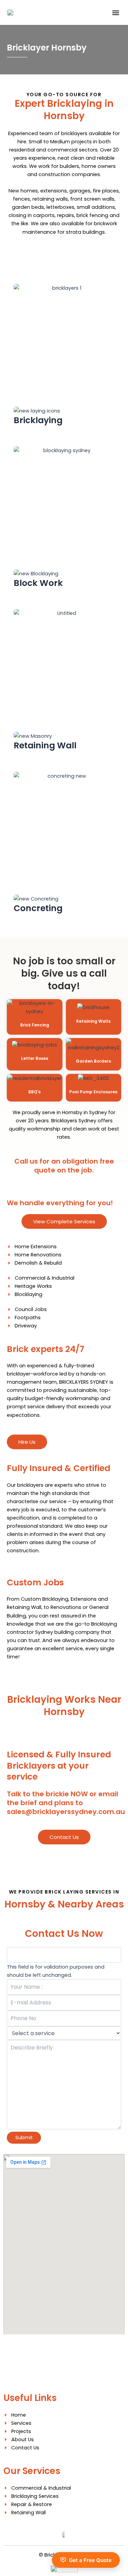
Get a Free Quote (90, 2560)
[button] (116, 12)
